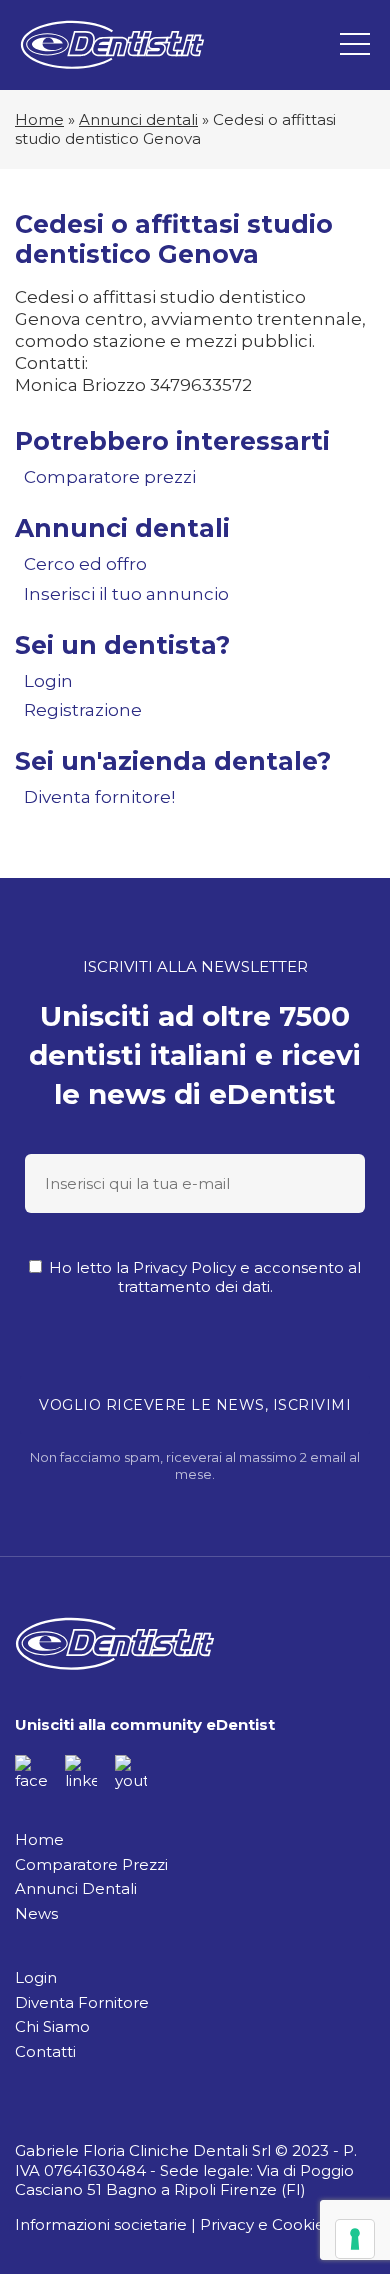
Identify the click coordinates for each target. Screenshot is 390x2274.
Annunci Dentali (76, 1888)
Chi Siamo (52, 2026)
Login (48, 681)
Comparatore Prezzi (91, 1864)
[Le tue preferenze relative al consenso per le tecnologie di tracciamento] (355, 2239)
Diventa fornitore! (99, 797)
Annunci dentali (138, 119)
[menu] (355, 45)
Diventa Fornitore (82, 2002)
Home (39, 119)
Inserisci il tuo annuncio (126, 594)
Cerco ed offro (85, 564)
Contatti (45, 2051)
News (36, 1913)
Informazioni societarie (101, 2224)
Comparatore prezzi (110, 477)
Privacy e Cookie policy (287, 2224)
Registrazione (83, 710)
